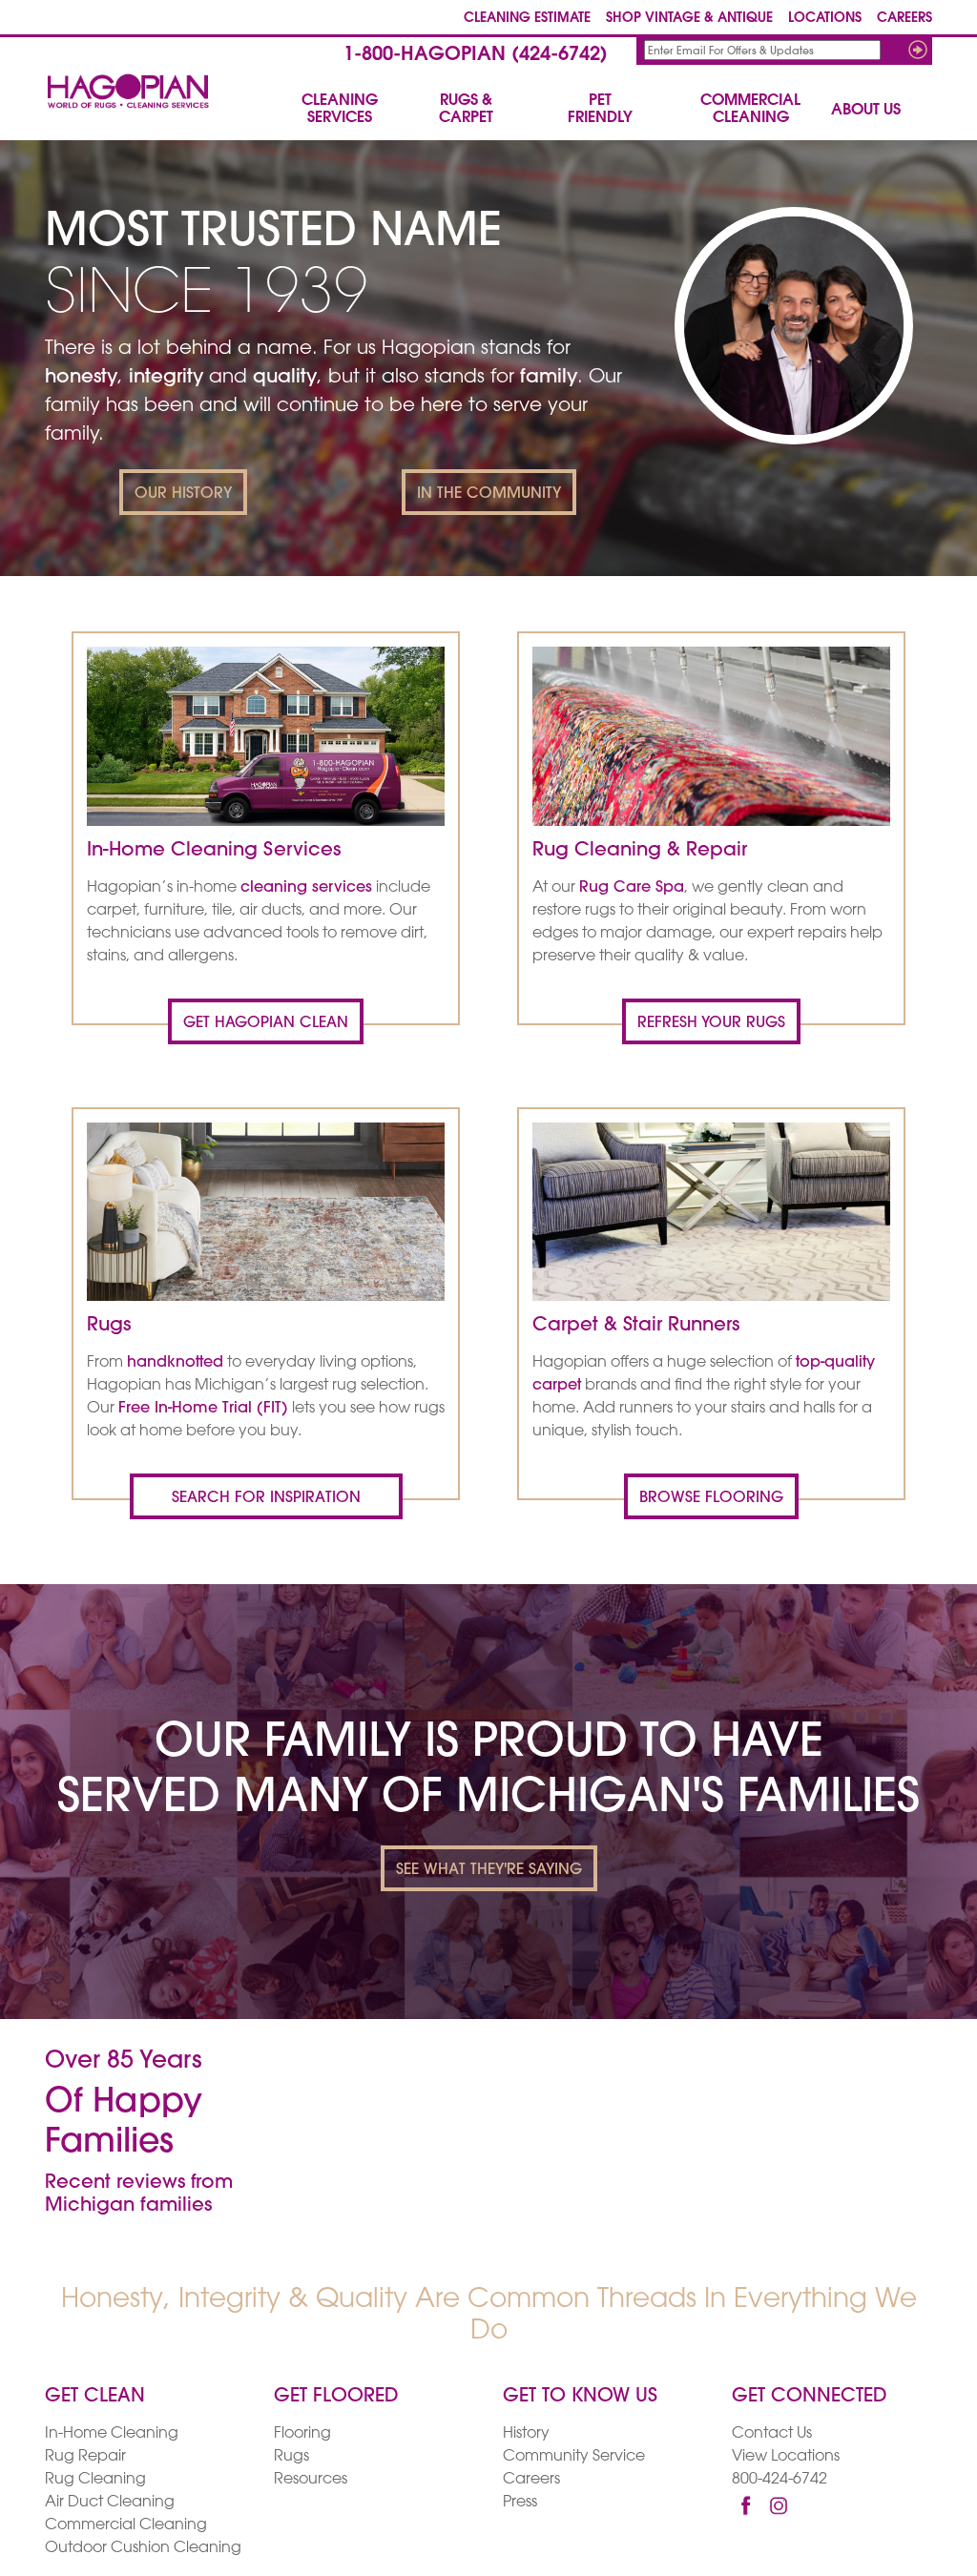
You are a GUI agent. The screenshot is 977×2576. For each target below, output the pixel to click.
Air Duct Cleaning (110, 2503)
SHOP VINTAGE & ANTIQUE (689, 19)
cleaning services (306, 888)
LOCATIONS (825, 19)
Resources (311, 2480)
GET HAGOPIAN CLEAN (266, 1023)
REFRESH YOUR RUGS (711, 1023)
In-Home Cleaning (112, 2434)
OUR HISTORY (183, 494)
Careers (531, 2480)
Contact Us (772, 2434)
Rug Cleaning (95, 2480)
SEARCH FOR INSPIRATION (266, 1498)
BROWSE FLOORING (711, 1498)
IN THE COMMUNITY (489, 494)
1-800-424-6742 (476, 55)
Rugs (291, 2457)
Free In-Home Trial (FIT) (203, 1409)
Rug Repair (85, 2457)
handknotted (175, 1363)
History (526, 2434)
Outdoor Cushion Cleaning (143, 2548)
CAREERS (904, 19)
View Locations (786, 2457)
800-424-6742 (780, 2480)
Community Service (574, 2457)
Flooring (302, 2434)
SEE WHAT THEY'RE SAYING (489, 1870)
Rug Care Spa (632, 888)
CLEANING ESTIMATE (527, 19)
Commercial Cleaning (126, 2525)
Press (520, 2503)
